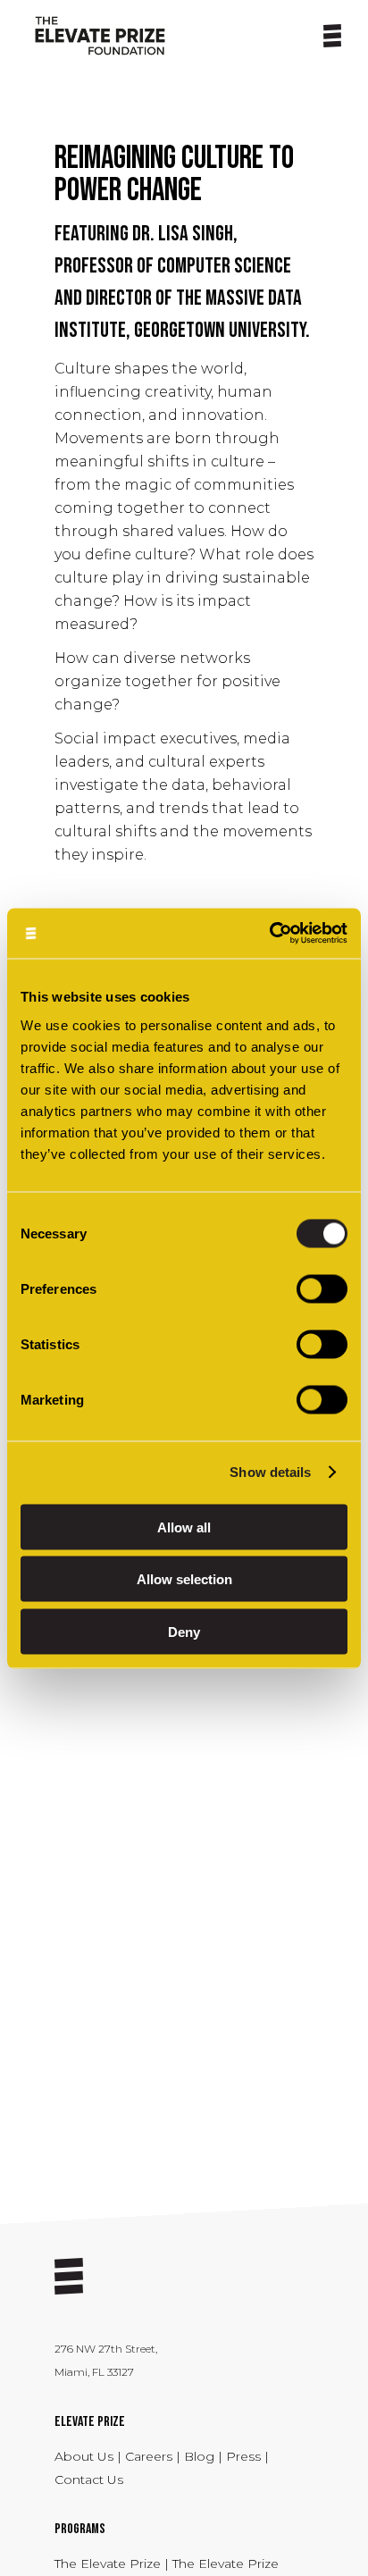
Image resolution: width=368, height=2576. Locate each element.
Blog (199, 2456)
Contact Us (89, 2480)
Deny (184, 1631)
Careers (151, 2456)
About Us (86, 2456)
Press (245, 2456)
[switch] (322, 1288)
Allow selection (184, 1579)
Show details (270, 1472)
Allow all (184, 1527)
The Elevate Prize (109, 2563)
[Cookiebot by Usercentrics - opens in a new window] (269, 933)
